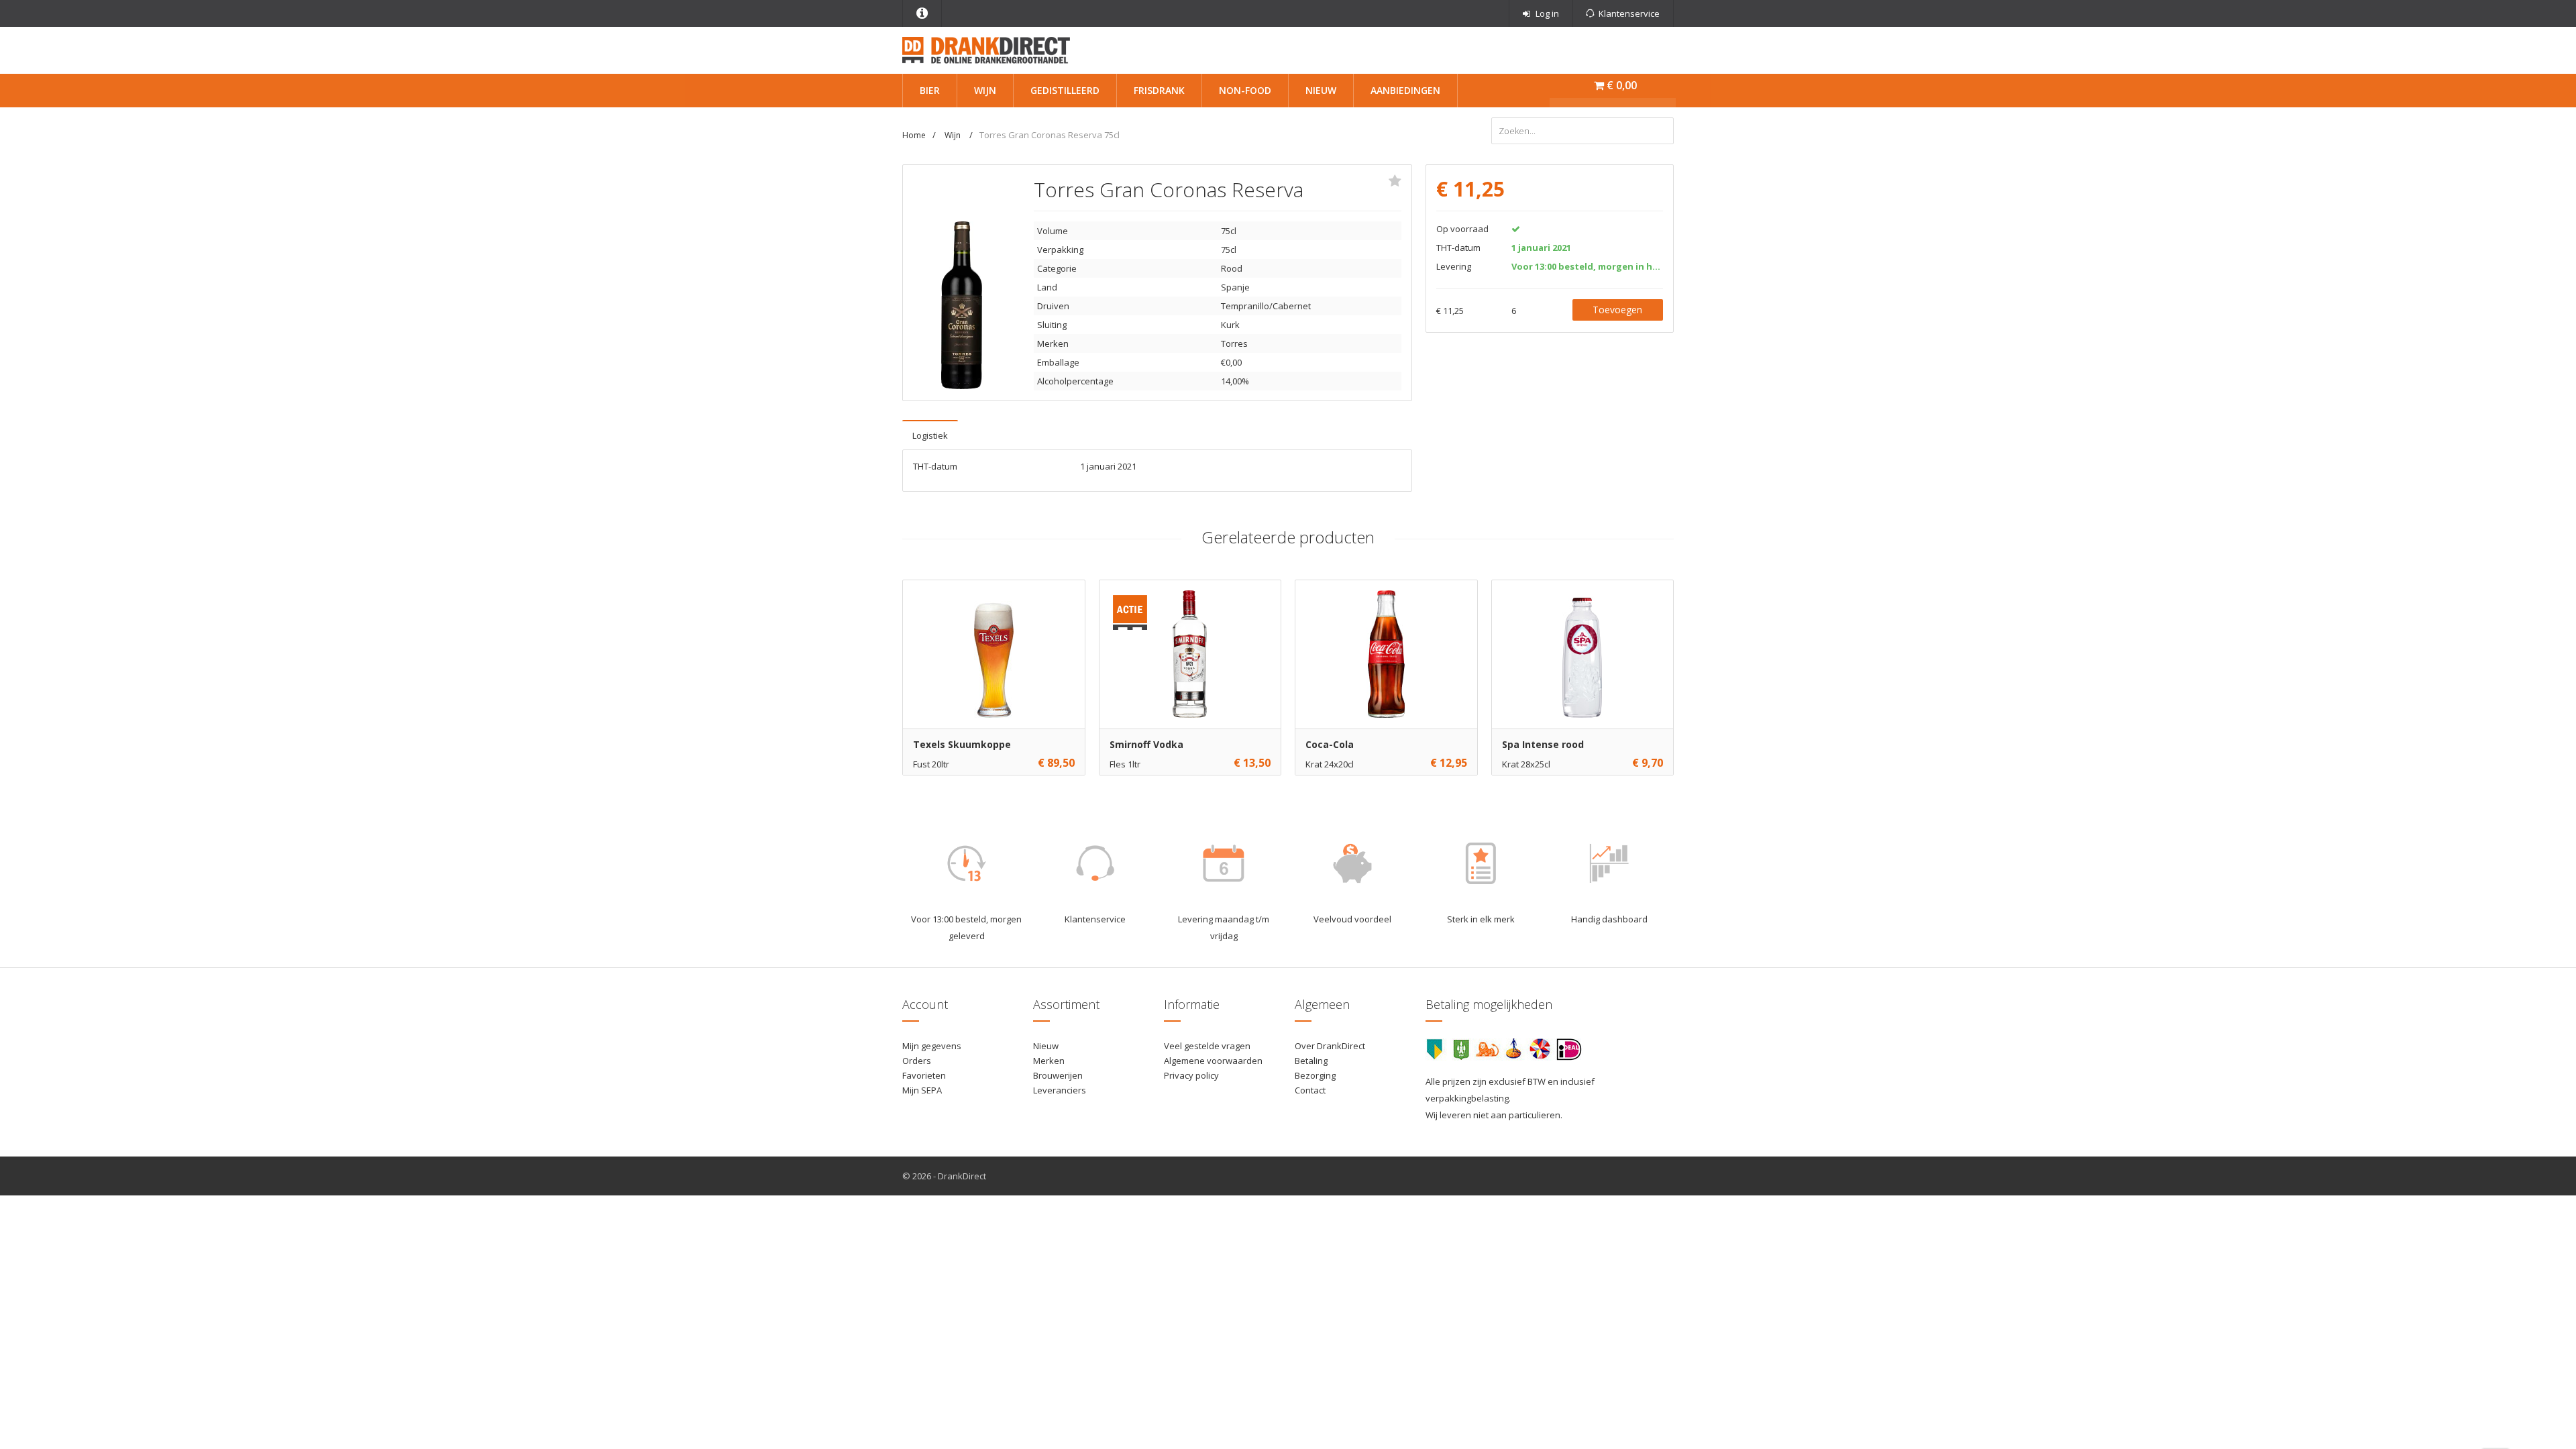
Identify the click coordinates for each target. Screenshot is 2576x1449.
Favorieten (924, 1075)
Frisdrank (1159, 90)
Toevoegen (1617, 310)
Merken (1049, 1061)
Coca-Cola (1330, 744)
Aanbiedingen (1405, 90)
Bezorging (1315, 1075)
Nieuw (1321, 90)
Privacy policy (1191, 1075)
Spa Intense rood (1543, 744)
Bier (930, 90)
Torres (1234, 343)
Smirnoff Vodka (1146, 744)
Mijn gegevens (932, 1046)
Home (914, 135)
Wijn (985, 90)
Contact (1310, 1090)
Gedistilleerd (1065, 90)
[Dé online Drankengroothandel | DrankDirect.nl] (986, 49)
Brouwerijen (1058, 1075)
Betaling (1311, 1061)
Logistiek (930, 435)
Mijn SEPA (922, 1090)
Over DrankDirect (1330, 1046)
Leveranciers (1060, 1090)
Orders (917, 1061)
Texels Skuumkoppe (962, 744)
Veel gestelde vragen (1207, 1046)
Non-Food (1245, 90)
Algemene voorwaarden (1213, 1061)
